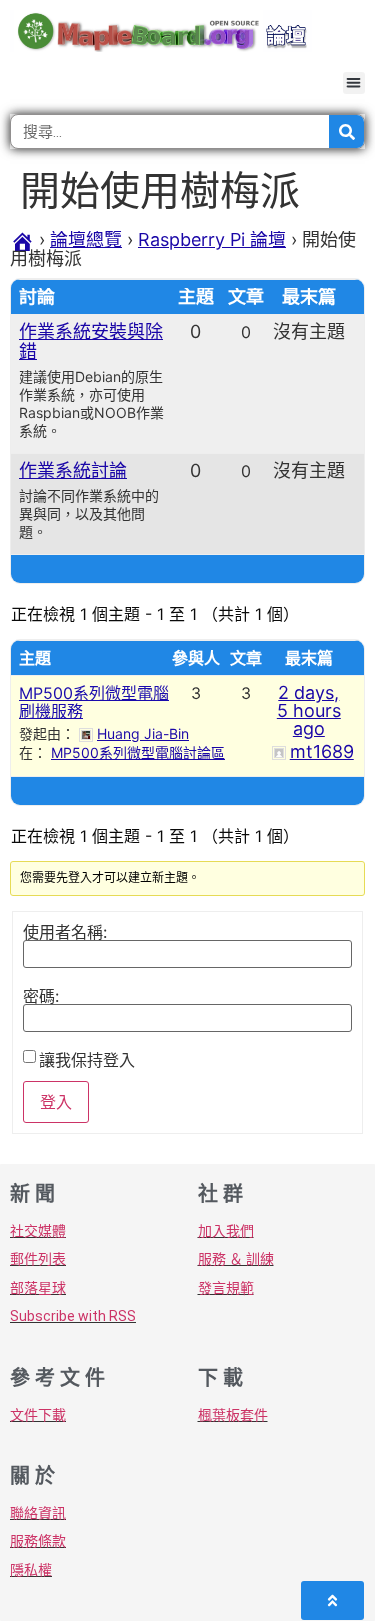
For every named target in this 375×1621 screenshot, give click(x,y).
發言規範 (226, 1288)
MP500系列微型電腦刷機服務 (94, 702)
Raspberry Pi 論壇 (212, 239)
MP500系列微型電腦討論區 (138, 752)
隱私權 (31, 1570)
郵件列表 (38, 1259)
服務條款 (38, 1541)
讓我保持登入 (87, 1060)
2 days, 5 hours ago (309, 710)
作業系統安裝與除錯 (91, 341)
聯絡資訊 (38, 1513)
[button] (354, 83)
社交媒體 (38, 1231)
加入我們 (226, 1231)
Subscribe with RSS (73, 1316)
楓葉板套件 (233, 1415)
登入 (56, 1102)
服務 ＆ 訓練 (236, 1259)
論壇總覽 (86, 239)
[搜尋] (346, 131)
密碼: (41, 996)
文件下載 (38, 1415)
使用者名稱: (65, 932)
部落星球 (38, 1288)
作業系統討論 (73, 470)
